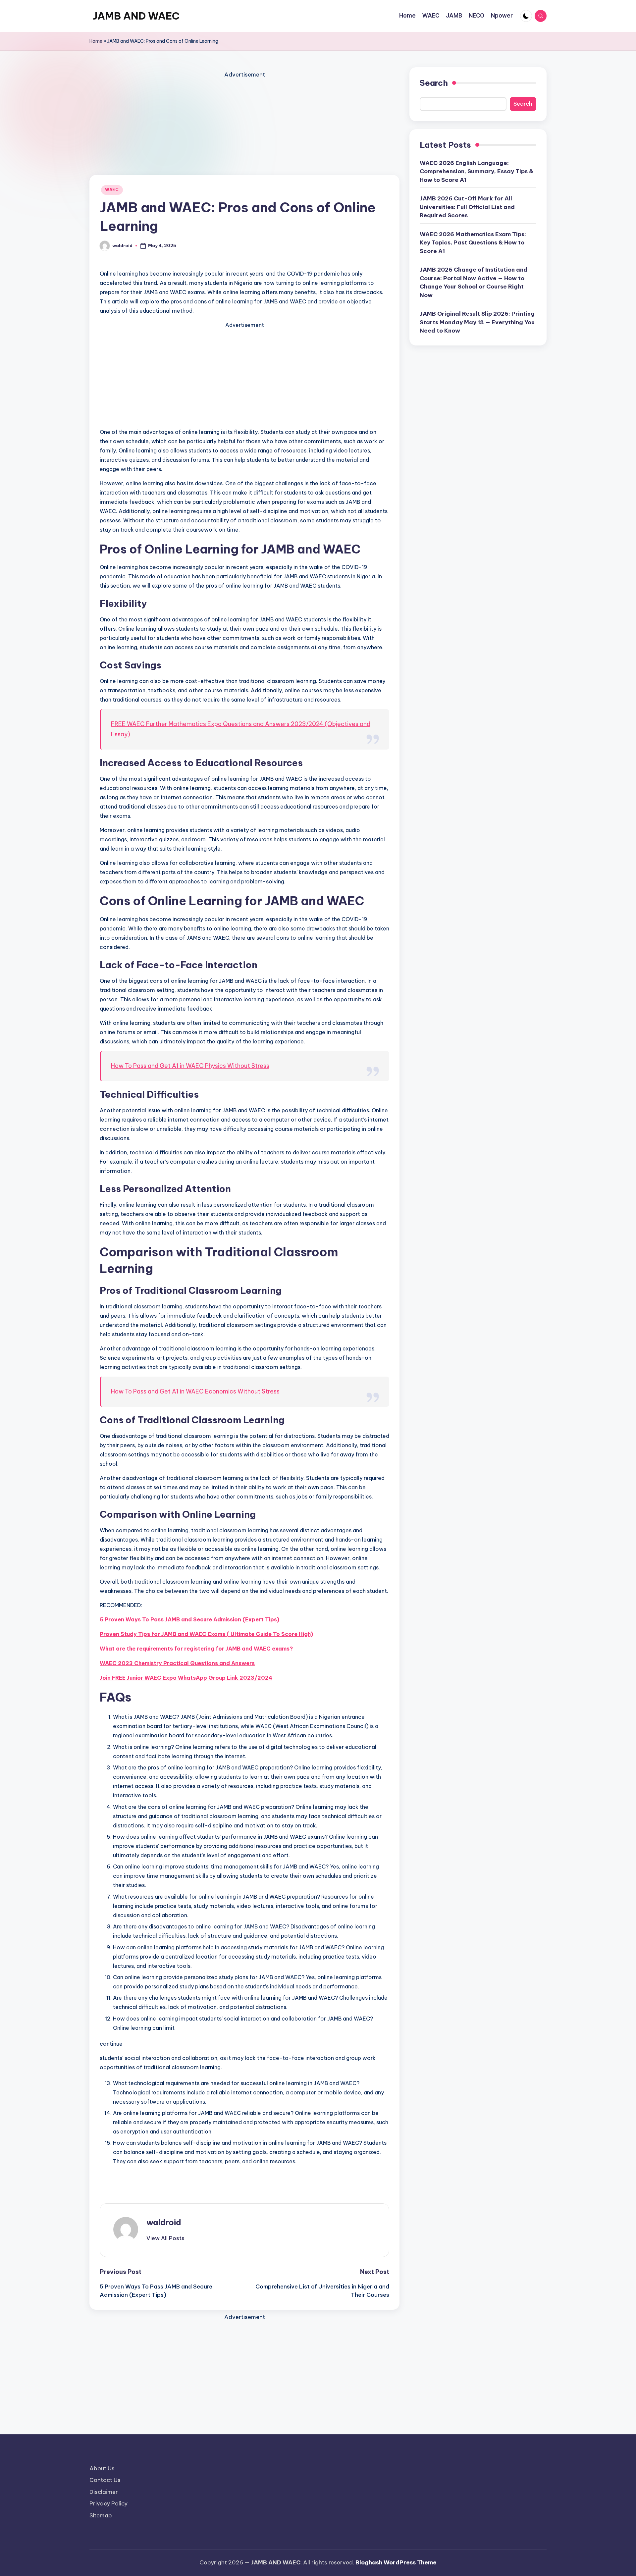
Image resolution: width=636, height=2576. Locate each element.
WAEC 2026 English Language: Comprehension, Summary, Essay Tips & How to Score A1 (477, 171)
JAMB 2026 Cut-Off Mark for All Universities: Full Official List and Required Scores (467, 207)
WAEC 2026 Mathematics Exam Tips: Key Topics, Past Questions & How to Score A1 (473, 242)
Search (434, 83)
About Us (102, 2468)
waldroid (164, 2222)
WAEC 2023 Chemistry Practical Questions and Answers (177, 1663)
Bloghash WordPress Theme (396, 2562)
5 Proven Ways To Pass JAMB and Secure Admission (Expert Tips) (189, 1619)
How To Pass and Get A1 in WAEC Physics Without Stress (190, 1066)
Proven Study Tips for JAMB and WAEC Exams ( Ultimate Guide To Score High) (206, 1634)
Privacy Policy (108, 2503)
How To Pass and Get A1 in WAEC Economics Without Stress (195, 1391)
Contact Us (105, 2480)
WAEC (112, 190)
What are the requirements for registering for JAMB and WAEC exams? (196, 1649)
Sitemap (101, 2515)
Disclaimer (104, 2492)
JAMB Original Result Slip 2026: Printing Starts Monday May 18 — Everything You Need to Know (477, 322)
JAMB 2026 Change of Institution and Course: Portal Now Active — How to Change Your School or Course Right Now (474, 282)
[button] (165, 2238)
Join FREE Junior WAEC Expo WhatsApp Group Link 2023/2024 (186, 1678)
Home (96, 41)
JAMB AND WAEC (136, 16)
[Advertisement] (244, 126)
